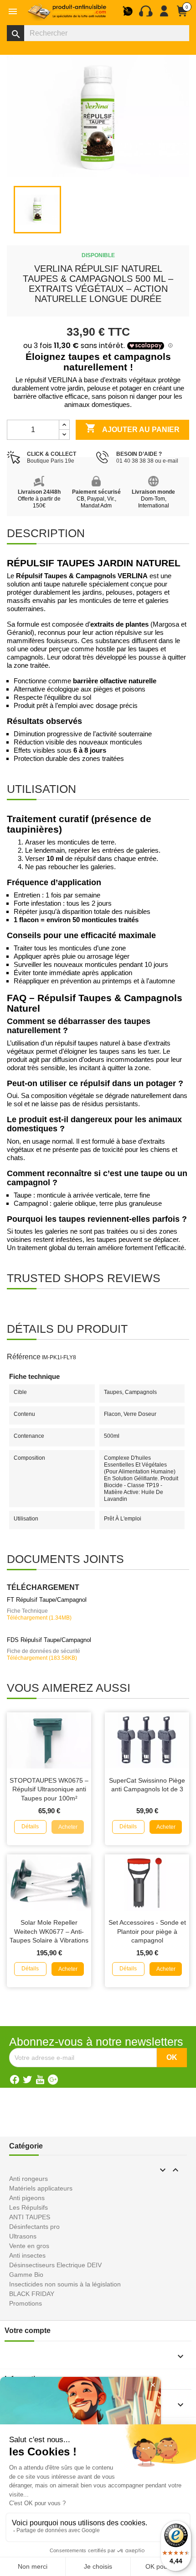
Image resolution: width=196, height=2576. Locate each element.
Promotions (26, 2303)
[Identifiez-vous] (164, 15)
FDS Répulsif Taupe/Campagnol (49, 1640)
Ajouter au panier (132, 428)
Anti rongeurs (28, 2179)
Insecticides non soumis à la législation (65, 2284)
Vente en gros (29, 2246)
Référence (24, 1357)
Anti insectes (27, 2255)
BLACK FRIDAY (32, 2294)
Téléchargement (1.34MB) (39, 1618)
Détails (30, 1826)
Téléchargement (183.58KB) (42, 1658)
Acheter (68, 1827)
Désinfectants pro (34, 2227)
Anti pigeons (27, 2198)
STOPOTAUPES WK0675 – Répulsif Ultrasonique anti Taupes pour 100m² (49, 1789)
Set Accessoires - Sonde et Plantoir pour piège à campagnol (147, 1932)
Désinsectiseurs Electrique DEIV (55, 2265)
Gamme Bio (26, 2275)
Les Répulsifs (28, 2207)
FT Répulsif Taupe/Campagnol (47, 1600)
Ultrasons (23, 2236)
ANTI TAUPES (30, 2217)
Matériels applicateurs (41, 2188)
